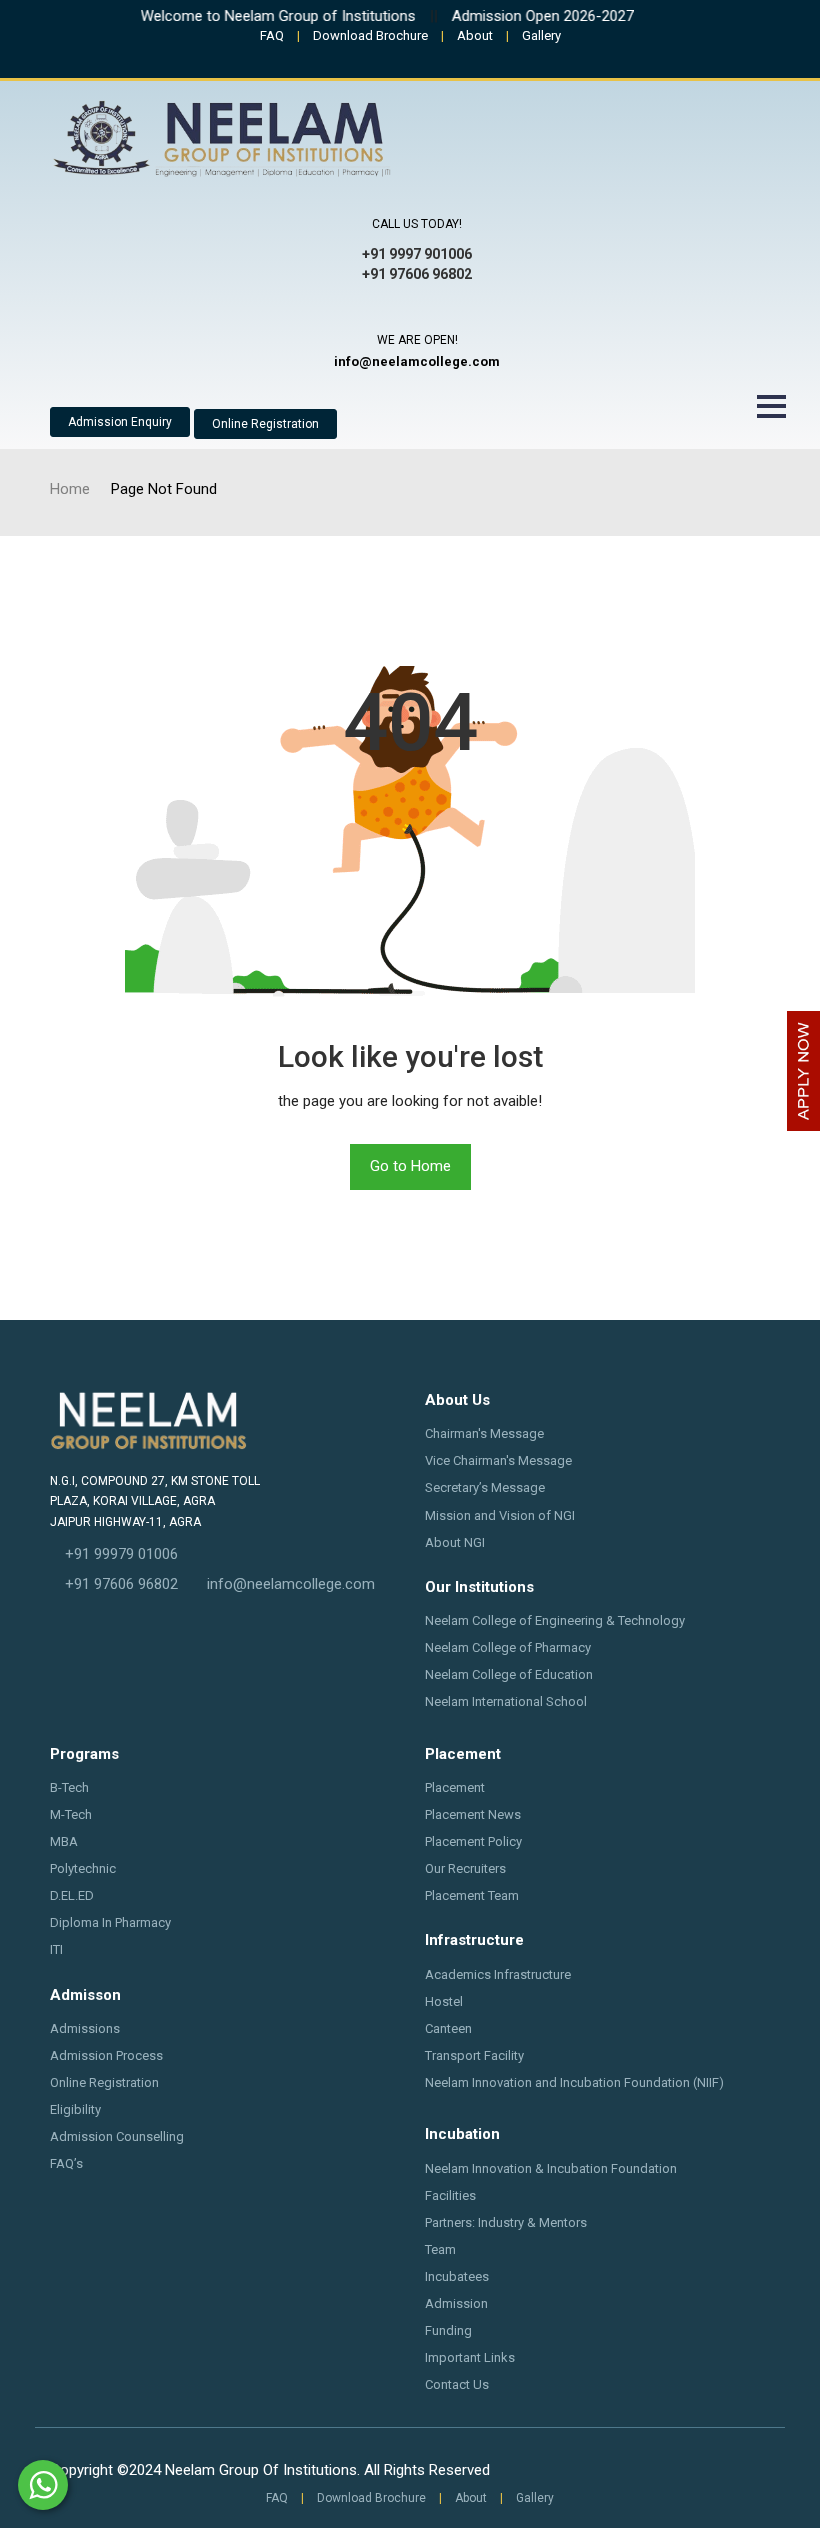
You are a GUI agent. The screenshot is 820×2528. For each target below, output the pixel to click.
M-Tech (71, 1814)
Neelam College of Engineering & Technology (555, 1620)
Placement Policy (473, 1841)
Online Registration (265, 424)
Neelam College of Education (509, 1674)
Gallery (541, 35)
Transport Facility (474, 2055)
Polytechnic (83, 1868)
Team (440, 2249)
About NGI (455, 1542)
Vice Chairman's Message (498, 1460)
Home (70, 489)
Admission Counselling (117, 2136)
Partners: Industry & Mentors (506, 2222)
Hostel (444, 2001)
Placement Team (472, 1895)
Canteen (448, 2028)
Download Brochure (370, 35)
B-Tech (69, 1787)
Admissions (85, 2028)
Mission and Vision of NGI (500, 1515)
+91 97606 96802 (121, 1584)
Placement (455, 1787)
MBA (64, 1841)
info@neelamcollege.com (291, 1584)
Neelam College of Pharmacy (508, 1647)
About (475, 35)
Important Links (470, 2357)
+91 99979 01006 (121, 1554)
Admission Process (106, 2055)
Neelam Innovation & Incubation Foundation (551, 2168)
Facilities (450, 2195)
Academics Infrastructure (498, 1974)
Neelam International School (506, 1701)
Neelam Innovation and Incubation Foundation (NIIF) (574, 2082)
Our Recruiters (465, 1868)
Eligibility (75, 2109)
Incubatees (457, 2276)
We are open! (417, 340)
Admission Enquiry (120, 422)
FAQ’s (66, 2163)
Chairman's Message (484, 1433)
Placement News (473, 1814)
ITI (56, 1949)
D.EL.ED (72, 1895)
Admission (456, 2303)
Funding (448, 2330)
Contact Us (457, 2384)
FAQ (272, 35)
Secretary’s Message (485, 1487)
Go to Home (410, 1166)
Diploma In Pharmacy (110, 1922)
